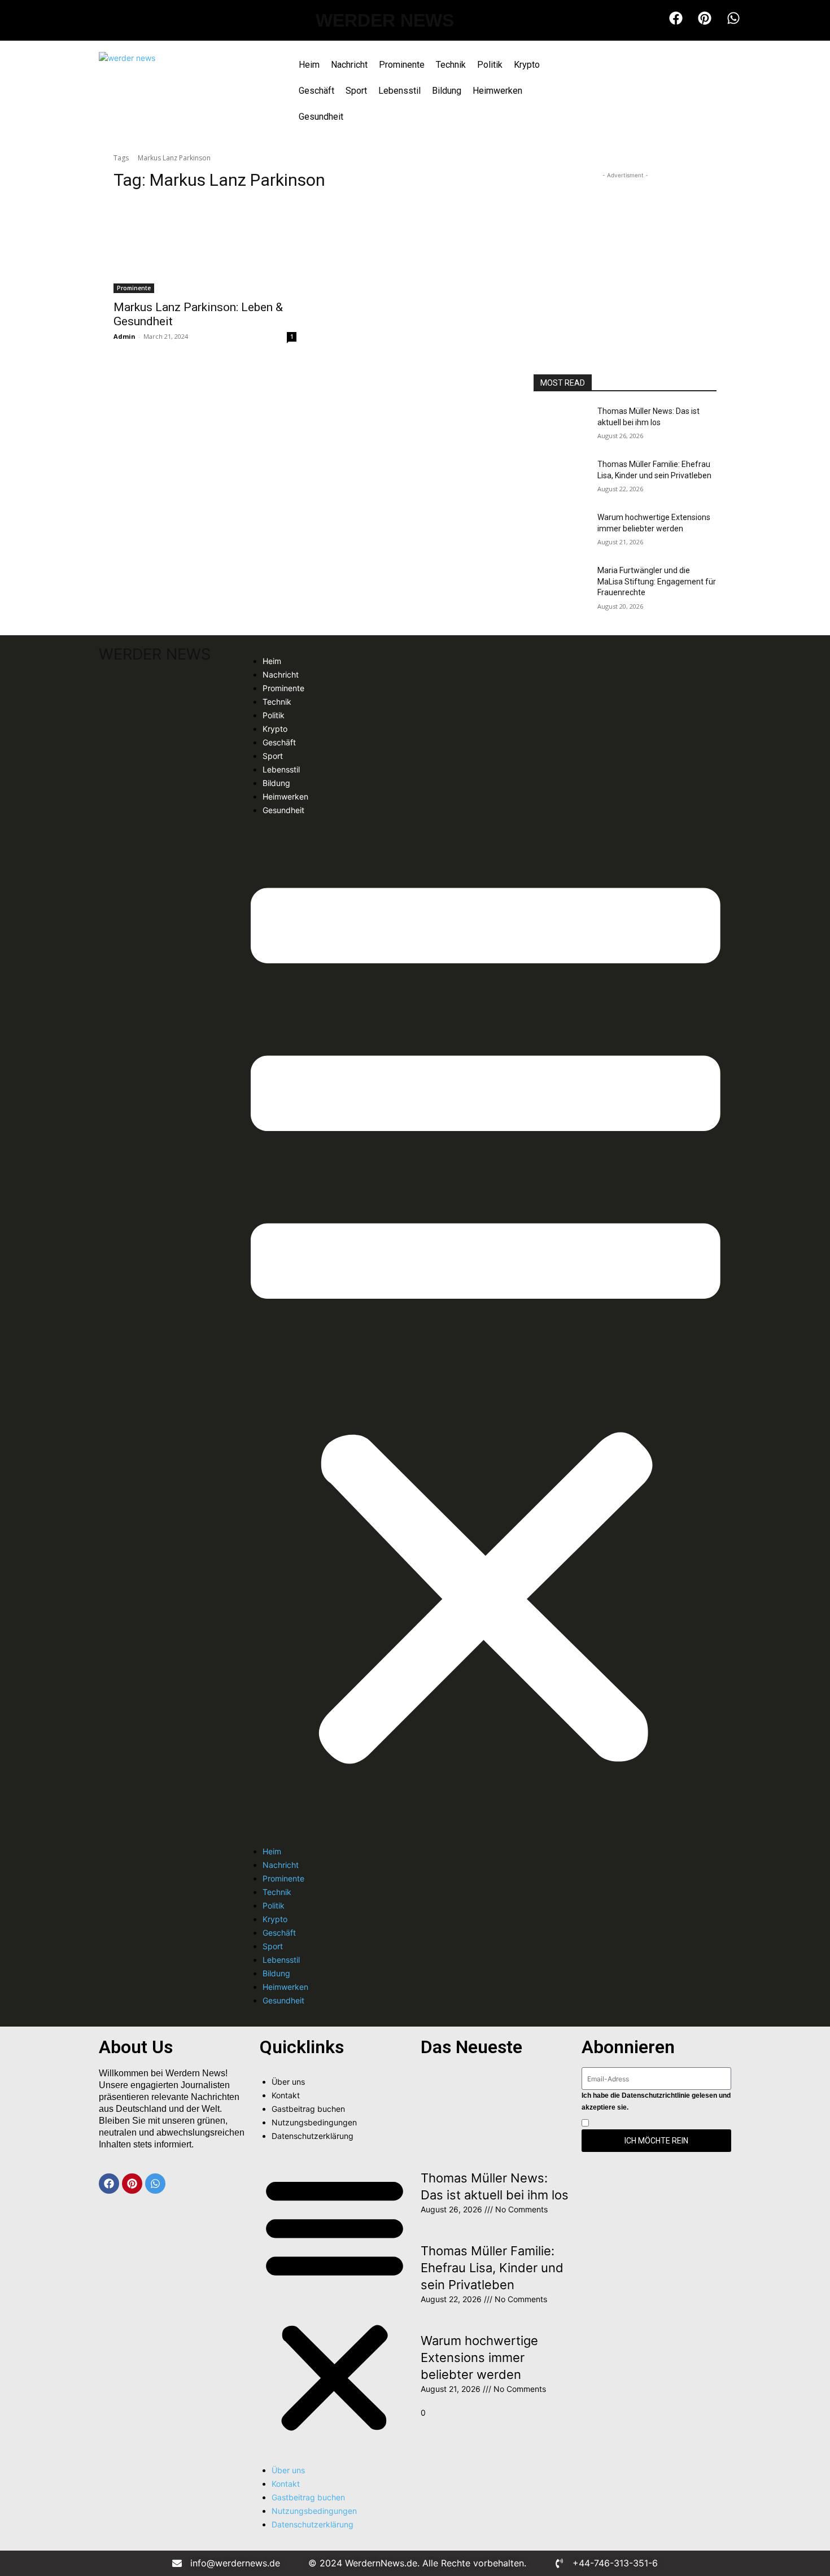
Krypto (527, 65)
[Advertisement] (625, 252)
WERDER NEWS (385, 20)
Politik (490, 65)
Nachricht (349, 65)
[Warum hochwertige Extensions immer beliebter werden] (561, 531)
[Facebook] (109, 2184)
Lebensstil (399, 91)
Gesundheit (321, 117)
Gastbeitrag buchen (308, 2109)
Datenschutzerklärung (313, 2136)
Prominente (402, 65)
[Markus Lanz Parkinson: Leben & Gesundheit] (205, 247)
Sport (356, 91)
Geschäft (316, 91)
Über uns (288, 2082)
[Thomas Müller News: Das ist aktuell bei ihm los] (561, 425)
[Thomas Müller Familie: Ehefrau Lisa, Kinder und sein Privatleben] (561, 478)
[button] (486, 1331)
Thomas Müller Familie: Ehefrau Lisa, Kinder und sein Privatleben (492, 2268)
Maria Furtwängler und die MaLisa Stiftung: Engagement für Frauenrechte (657, 581)
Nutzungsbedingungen (314, 2122)
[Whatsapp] (155, 2184)
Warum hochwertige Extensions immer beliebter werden (479, 2357)
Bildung (447, 91)
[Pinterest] (132, 2184)
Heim (309, 65)
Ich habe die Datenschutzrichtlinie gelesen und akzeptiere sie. (656, 2101)
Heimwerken (497, 91)
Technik (451, 65)
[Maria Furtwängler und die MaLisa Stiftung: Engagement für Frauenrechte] (561, 584)
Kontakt (286, 2095)
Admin (124, 336)
